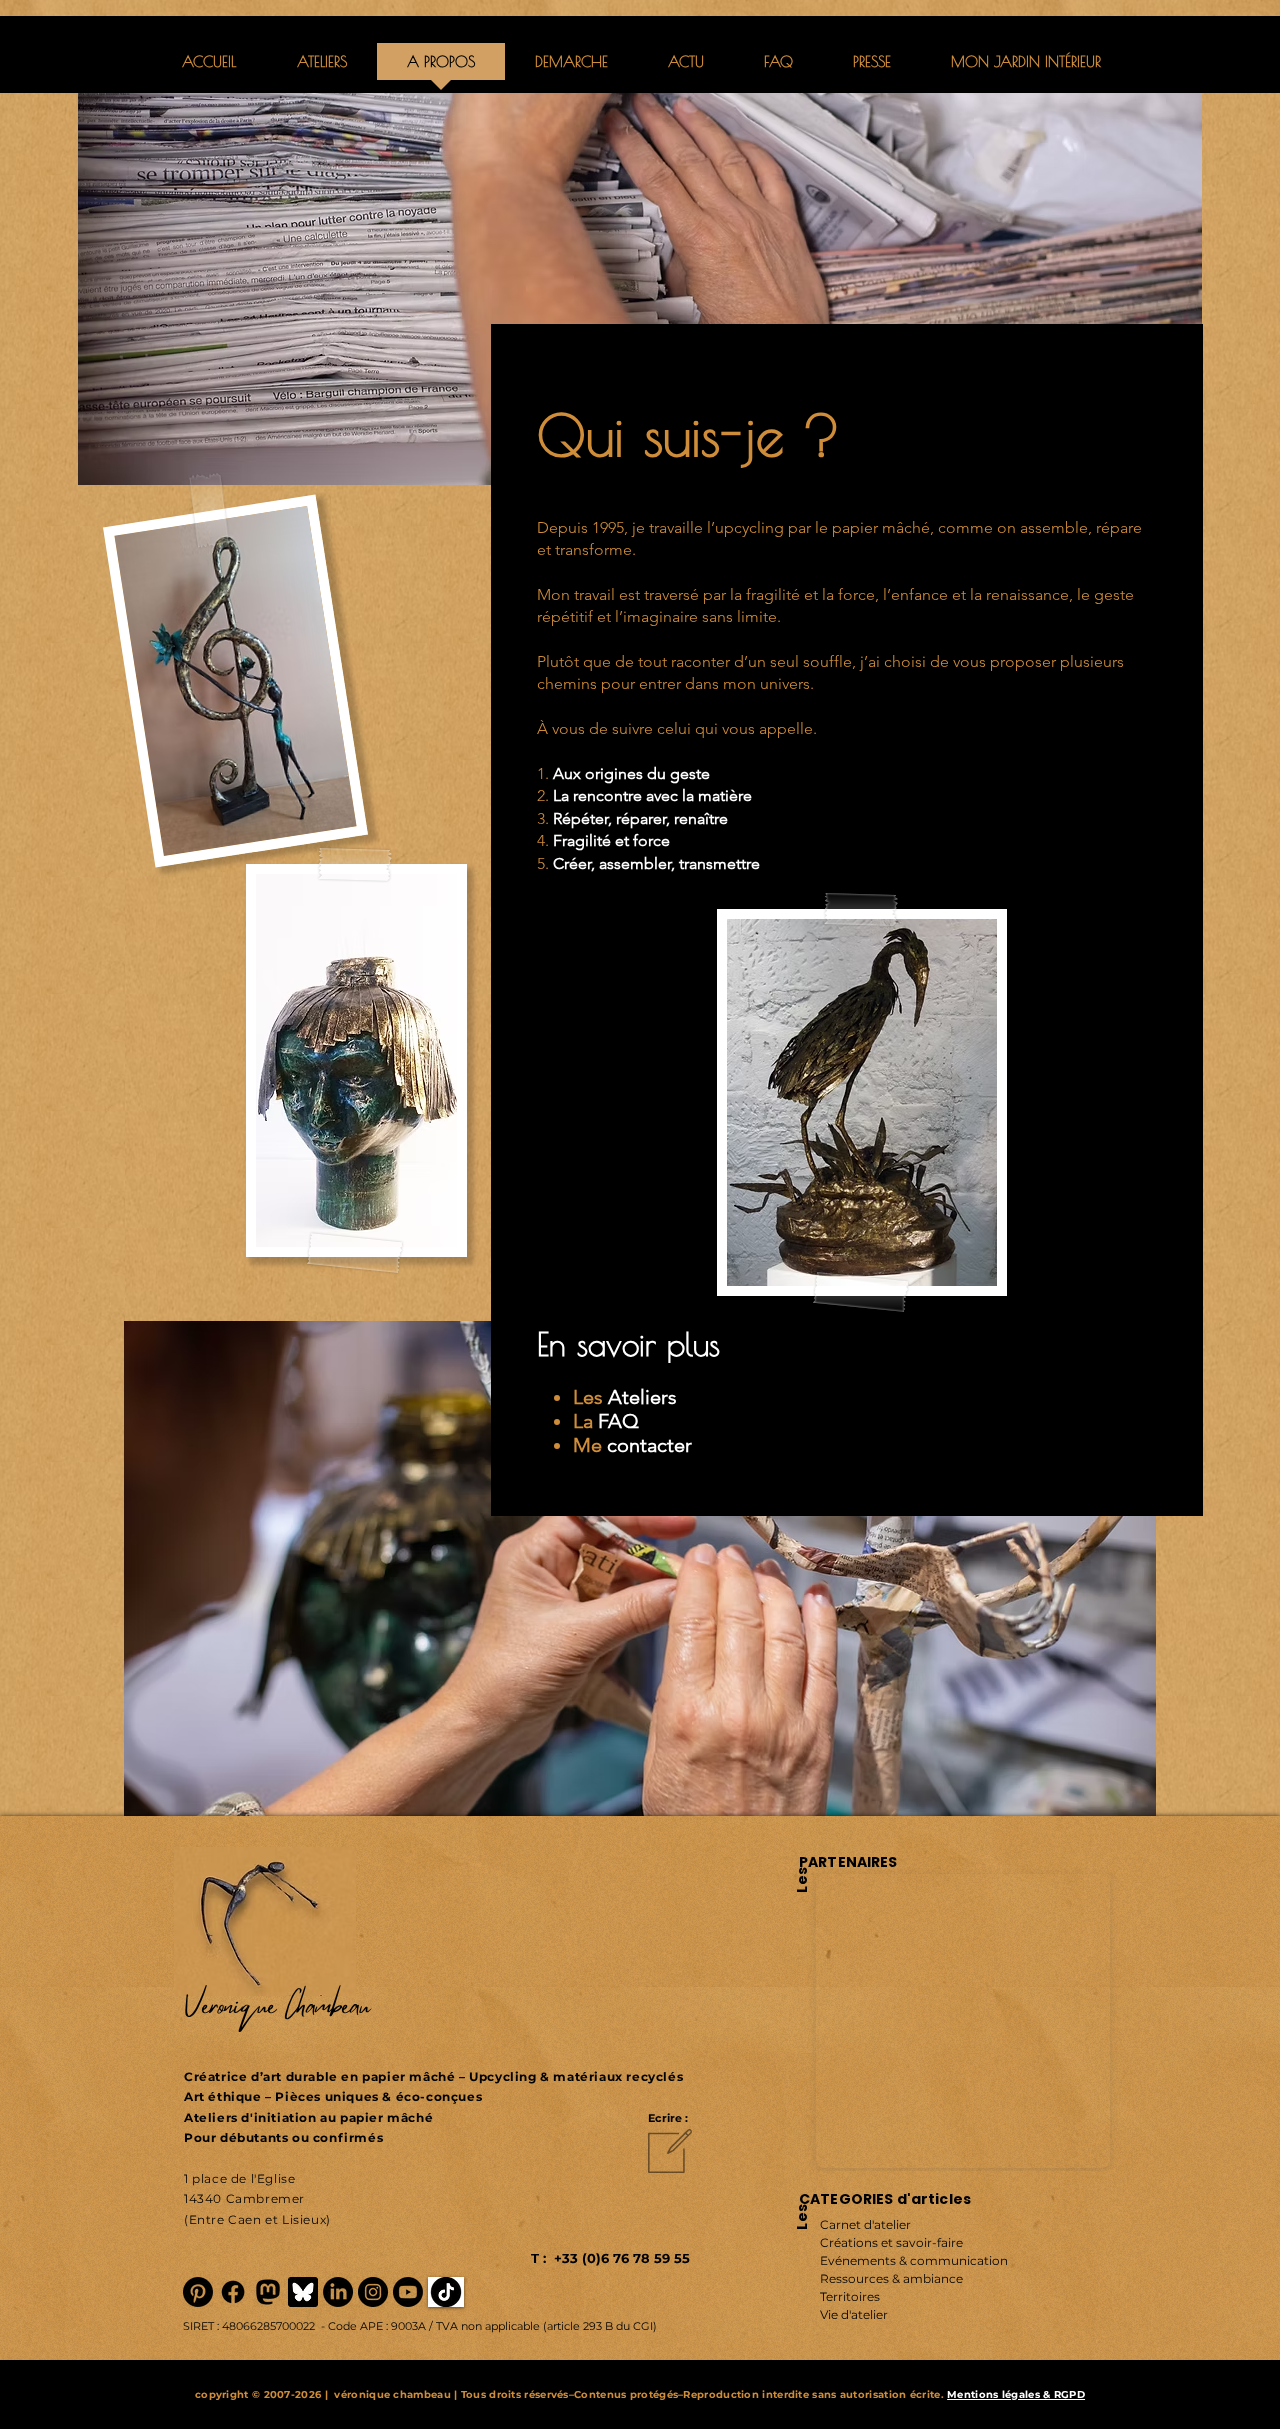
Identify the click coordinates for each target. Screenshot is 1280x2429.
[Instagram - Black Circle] (373, 2292)
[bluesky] (303, 2292)
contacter (649, 1445)
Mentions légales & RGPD (1016, 2394)
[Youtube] (408, 2292)
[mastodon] (268, 2292)
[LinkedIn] (338, 2292)
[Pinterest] (198, 2292)
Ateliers (642, 1397)
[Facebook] (233, 2292)
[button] (571, 68)
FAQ (618, 1421)
